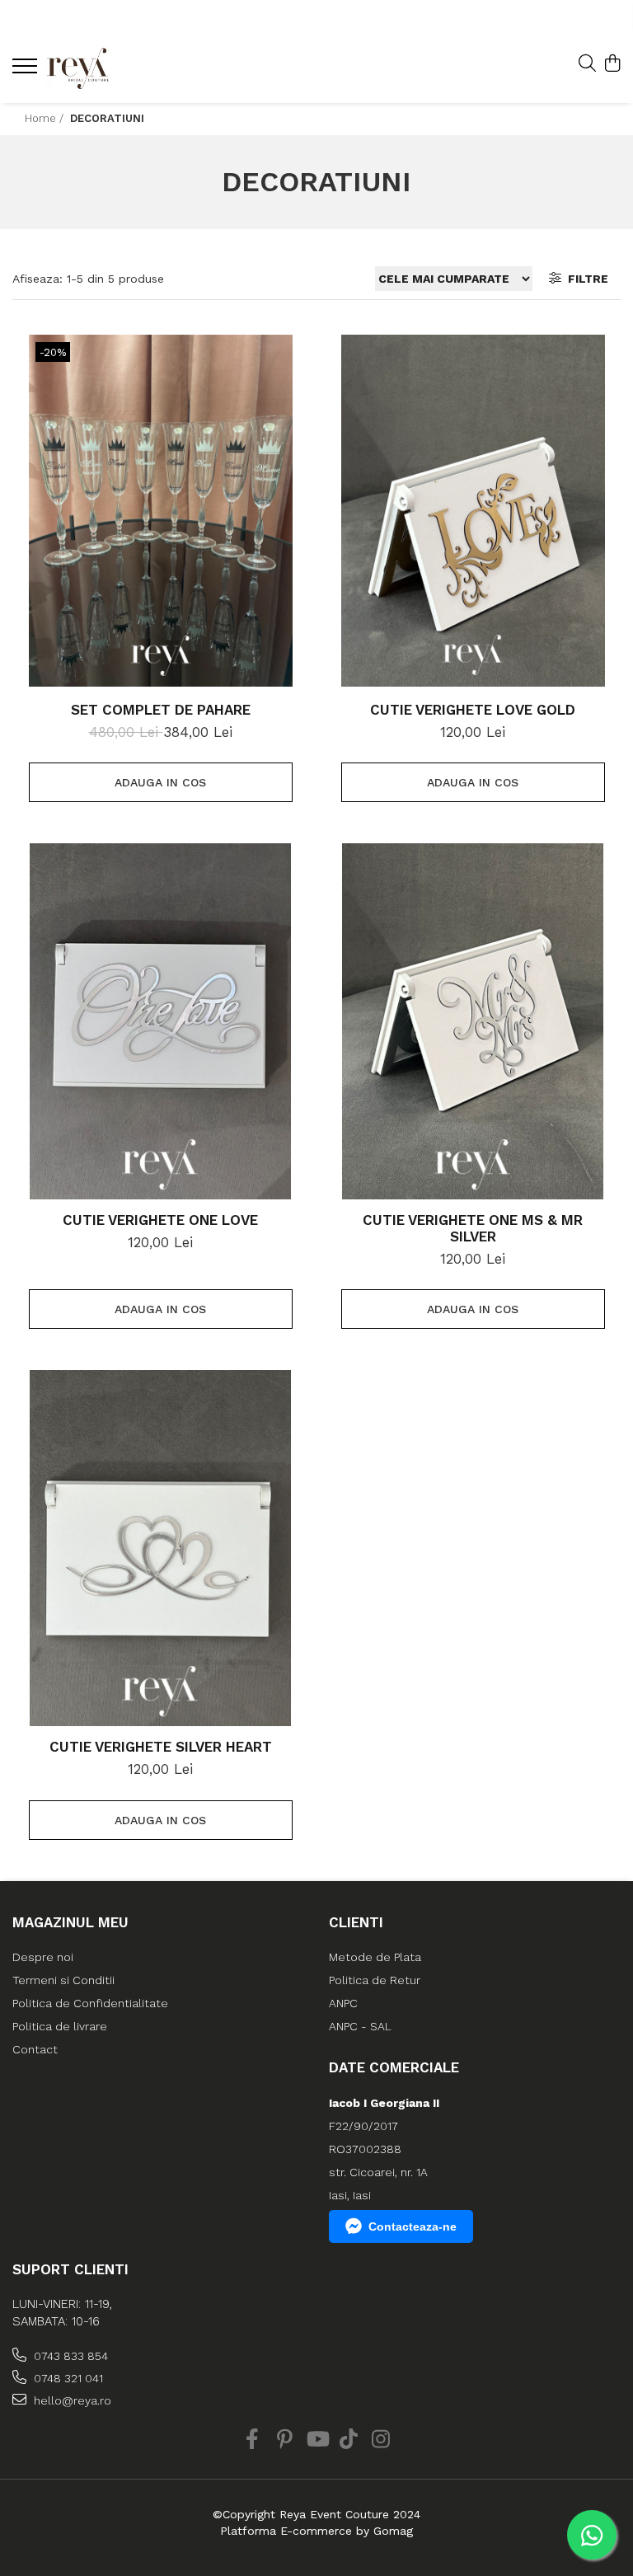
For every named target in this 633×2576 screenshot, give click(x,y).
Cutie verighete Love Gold (473, 710)
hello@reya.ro (71, 2400)
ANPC (343, 2003)
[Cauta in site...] (587, 64)
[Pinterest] (285, 2440)
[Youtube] (317, 2440)
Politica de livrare (60, 2026)
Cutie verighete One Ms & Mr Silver (473, 1228)
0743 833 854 (69, 2356)
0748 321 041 (67, 2378)
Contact (35, 2049)
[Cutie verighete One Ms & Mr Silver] (473, 1021)
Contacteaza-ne (413, 2226)
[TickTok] (349, 2440)
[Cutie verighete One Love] (161, 1021)
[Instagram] (381, 2440)
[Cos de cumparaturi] (612, 64)
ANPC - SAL (360, 2026)
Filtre (585, 279)
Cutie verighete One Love (160, 1220)
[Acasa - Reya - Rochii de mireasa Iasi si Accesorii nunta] (111, 68)
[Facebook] (253, 2440)
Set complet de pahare (161, 710)
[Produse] (27, 71)
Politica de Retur (375, 1980)
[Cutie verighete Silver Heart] (161, 1548)
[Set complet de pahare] (161, 511)
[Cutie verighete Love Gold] (473, 511)
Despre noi (43, 1957)
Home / (46, 118)
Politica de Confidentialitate (90, 2003)
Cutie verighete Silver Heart (161, 1747)
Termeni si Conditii (63, 1980)
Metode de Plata (375, 1957)
